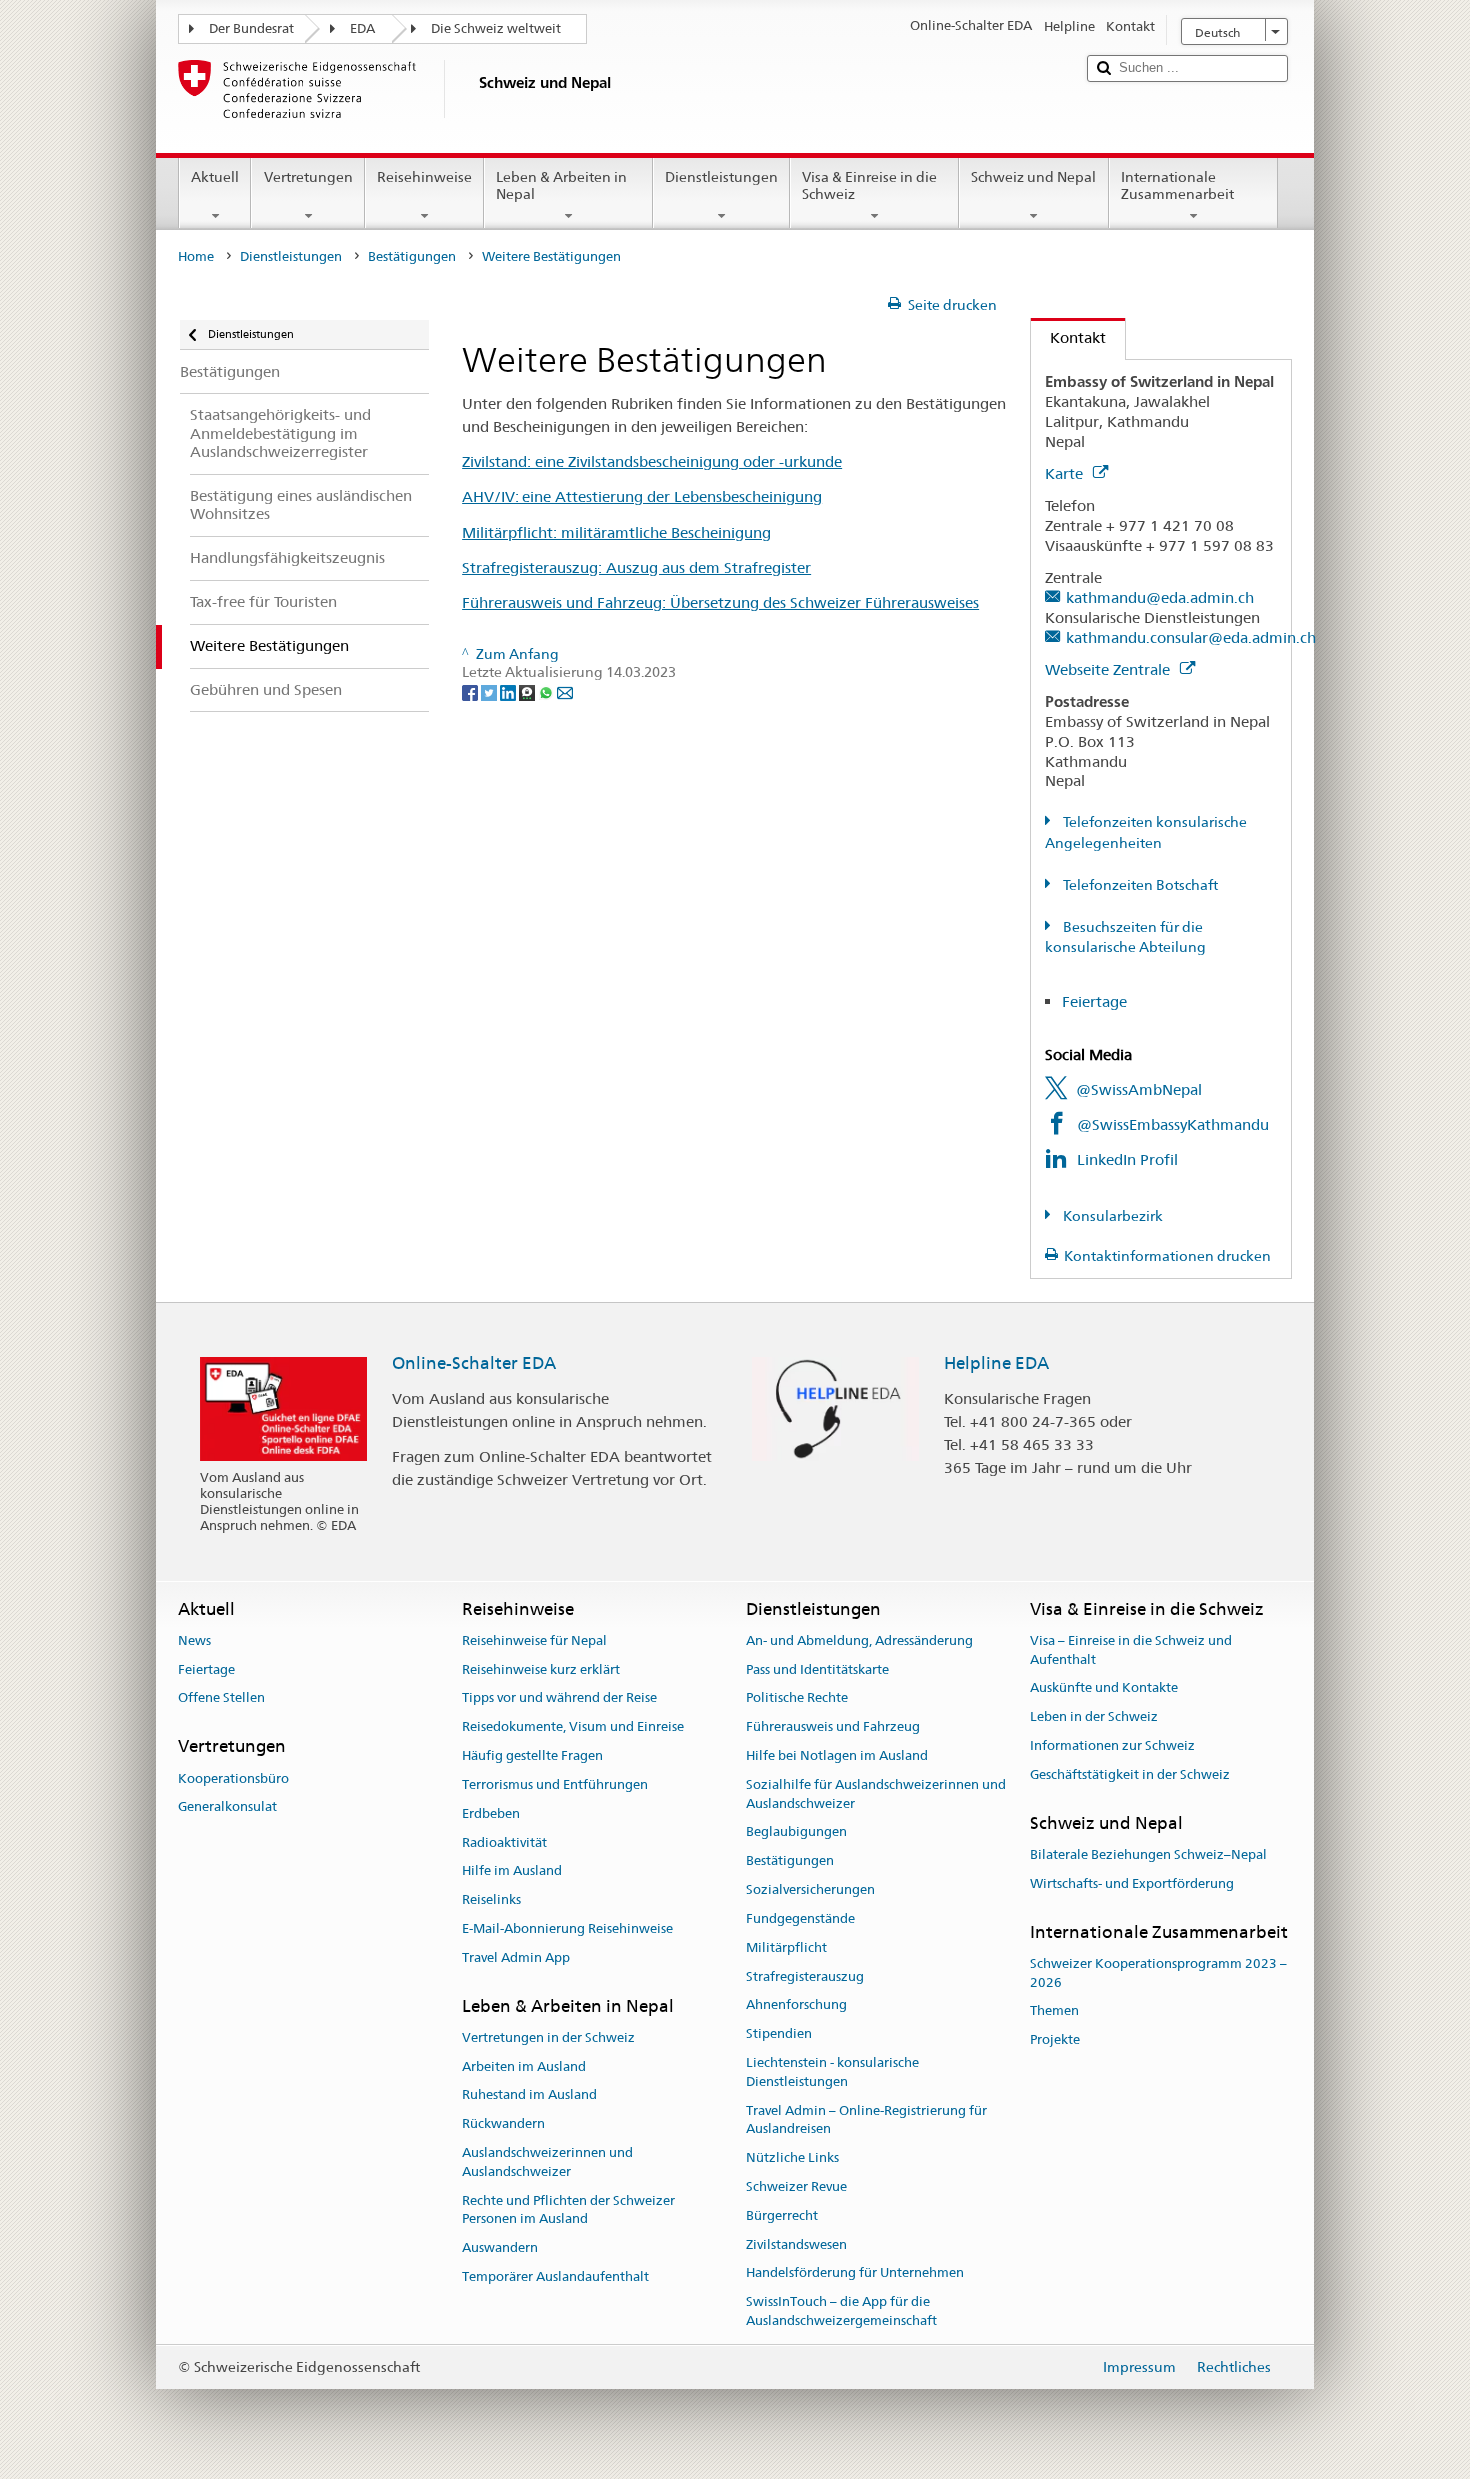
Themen (1054, 2011)
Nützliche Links (792, 2157)
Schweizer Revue (796, 2186)
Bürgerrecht (782, 2215)
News (194, 1640)
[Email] (565, 691)
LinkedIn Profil (1127, 1159)
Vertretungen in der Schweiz (548, 2037)
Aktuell (215, 177)
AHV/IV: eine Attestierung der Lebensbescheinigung (642, 496)
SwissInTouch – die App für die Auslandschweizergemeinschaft (841, 2312)
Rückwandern (503, 2124)
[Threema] (528, 691)
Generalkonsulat (227, 1807)
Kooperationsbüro (233, 1778)
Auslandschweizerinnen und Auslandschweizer (547, 2162)
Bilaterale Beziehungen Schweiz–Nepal (1148, 1854)
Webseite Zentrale (1109, 669)
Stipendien (779, 2033)
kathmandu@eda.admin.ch (1160, 597)
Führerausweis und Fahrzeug (833, 1727)
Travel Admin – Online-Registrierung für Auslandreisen (866, 2120)
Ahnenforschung (796, 2005)
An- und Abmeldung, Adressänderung (859, 1640)
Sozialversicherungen (810, 1889)
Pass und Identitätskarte (817, 1669)
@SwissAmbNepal (1139, 1089)
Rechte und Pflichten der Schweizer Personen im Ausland (568, 2210)
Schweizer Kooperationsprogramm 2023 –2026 (1158, 1973)
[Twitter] (490, 691)
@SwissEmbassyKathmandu (1173, 1124)
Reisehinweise (424, 177)
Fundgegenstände (800, 1918)
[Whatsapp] (547, 691)
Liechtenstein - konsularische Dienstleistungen (832, 2072)
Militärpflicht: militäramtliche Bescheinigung (616, 532)
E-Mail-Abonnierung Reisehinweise (567, 1928)
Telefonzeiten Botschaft (1139, 885)
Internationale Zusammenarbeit (1177, 185)
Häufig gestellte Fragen (532, 1755)
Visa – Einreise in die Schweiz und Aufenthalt (1131, 1650)
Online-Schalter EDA (474, 1363)
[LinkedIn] (509, 691)
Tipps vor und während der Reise (559, 1698)
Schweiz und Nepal (1033, 177)
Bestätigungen (412, 256)
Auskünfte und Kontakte (1104, 1688)
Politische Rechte (797, 1698)
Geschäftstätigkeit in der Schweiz (1130, 1774)
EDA (362, 28)
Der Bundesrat (251, 28)
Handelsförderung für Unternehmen (855, 2273)
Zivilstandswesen (796, 2244)
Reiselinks (491, 1899)
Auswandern (500, 2248)
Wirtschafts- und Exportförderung (1132, 1883)
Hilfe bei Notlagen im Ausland (837, 1755)
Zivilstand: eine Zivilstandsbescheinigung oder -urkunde (652, 461)
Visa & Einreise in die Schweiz (869, 185)
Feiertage (1096, 1001)
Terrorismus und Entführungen (555, 1784)
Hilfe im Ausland (512, 1871)
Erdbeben (491, 1813)
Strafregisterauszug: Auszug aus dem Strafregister (636, 567)
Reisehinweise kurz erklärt (541, 1669)
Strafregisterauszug (805, 1976)
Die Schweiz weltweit (496, 28)
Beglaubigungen (796, 1832)
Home (196, 256)
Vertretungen (308, 177)
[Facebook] (471, 691)
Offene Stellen (221, 1698)
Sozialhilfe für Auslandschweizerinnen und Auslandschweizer (876, 1794)
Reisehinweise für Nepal (534, 1640)
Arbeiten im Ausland (524, 2066)
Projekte (1055, 2040)
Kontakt (1068, 337)
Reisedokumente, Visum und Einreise (573, 1727)
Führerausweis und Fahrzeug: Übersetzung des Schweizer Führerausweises (720, 602)
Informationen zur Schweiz (1112, 1745)
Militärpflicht (786, 1947)
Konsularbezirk (1111, 1216)
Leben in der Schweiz (1094, 1716)
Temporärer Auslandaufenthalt (555, 2276)
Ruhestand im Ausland (529, 2095)
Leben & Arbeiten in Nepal (561, 185)
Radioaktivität (504, 1842)
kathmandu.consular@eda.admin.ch (1191, 637)
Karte (1066, 473)
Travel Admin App (516, 1957)
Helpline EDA (996, 1363)
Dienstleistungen (721, 177)
